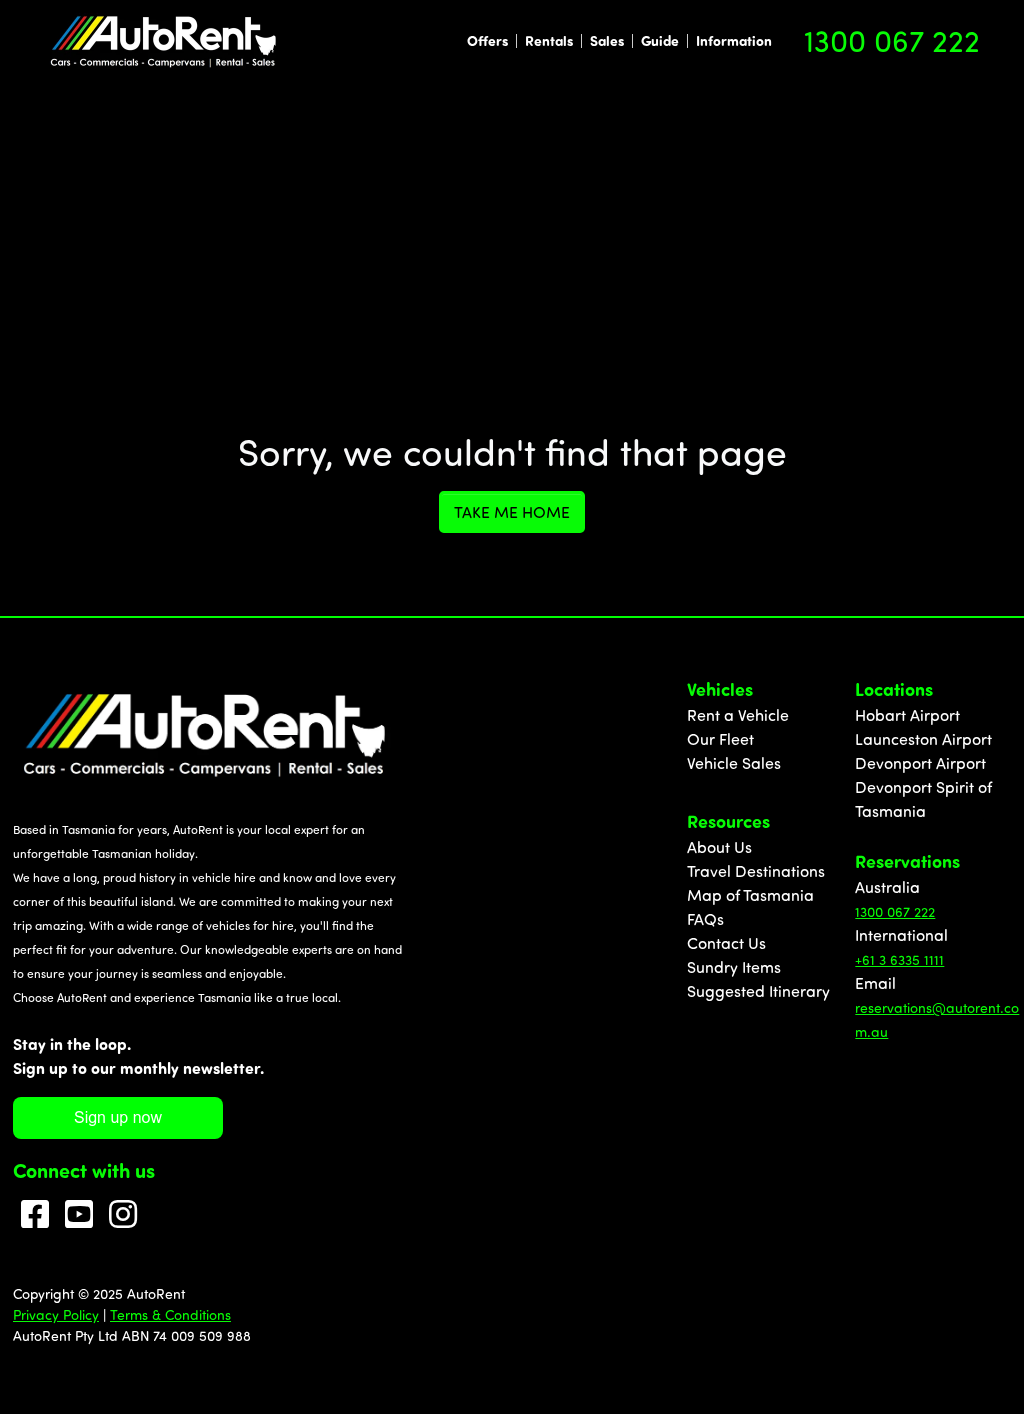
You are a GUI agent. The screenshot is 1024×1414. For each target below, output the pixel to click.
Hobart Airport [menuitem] (907, 715)
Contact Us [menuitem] (726, 943)
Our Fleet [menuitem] (720, 739)
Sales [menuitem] (607, 41)
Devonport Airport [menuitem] (920, 763)
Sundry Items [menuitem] (734, 967)
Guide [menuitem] (660, 41)
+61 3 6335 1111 (899, 959)
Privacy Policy (56, 1314)
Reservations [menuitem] (907, 861)
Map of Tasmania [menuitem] (750, 895)
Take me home (512, 512)
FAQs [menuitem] (705, 919)
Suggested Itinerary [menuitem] (758, 991)
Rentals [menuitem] (549, 41)
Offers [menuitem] (487, 41)
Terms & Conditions (170, 1314)
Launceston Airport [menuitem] (923, 739)
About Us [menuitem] (719, 847)
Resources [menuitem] (728, 821)
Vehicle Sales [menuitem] (734, 763)
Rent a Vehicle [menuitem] (738, 715)
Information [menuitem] (734, 41)
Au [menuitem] (864, 887)
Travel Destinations (756, 871)
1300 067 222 (892, 40)
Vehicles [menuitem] (720, 689)
